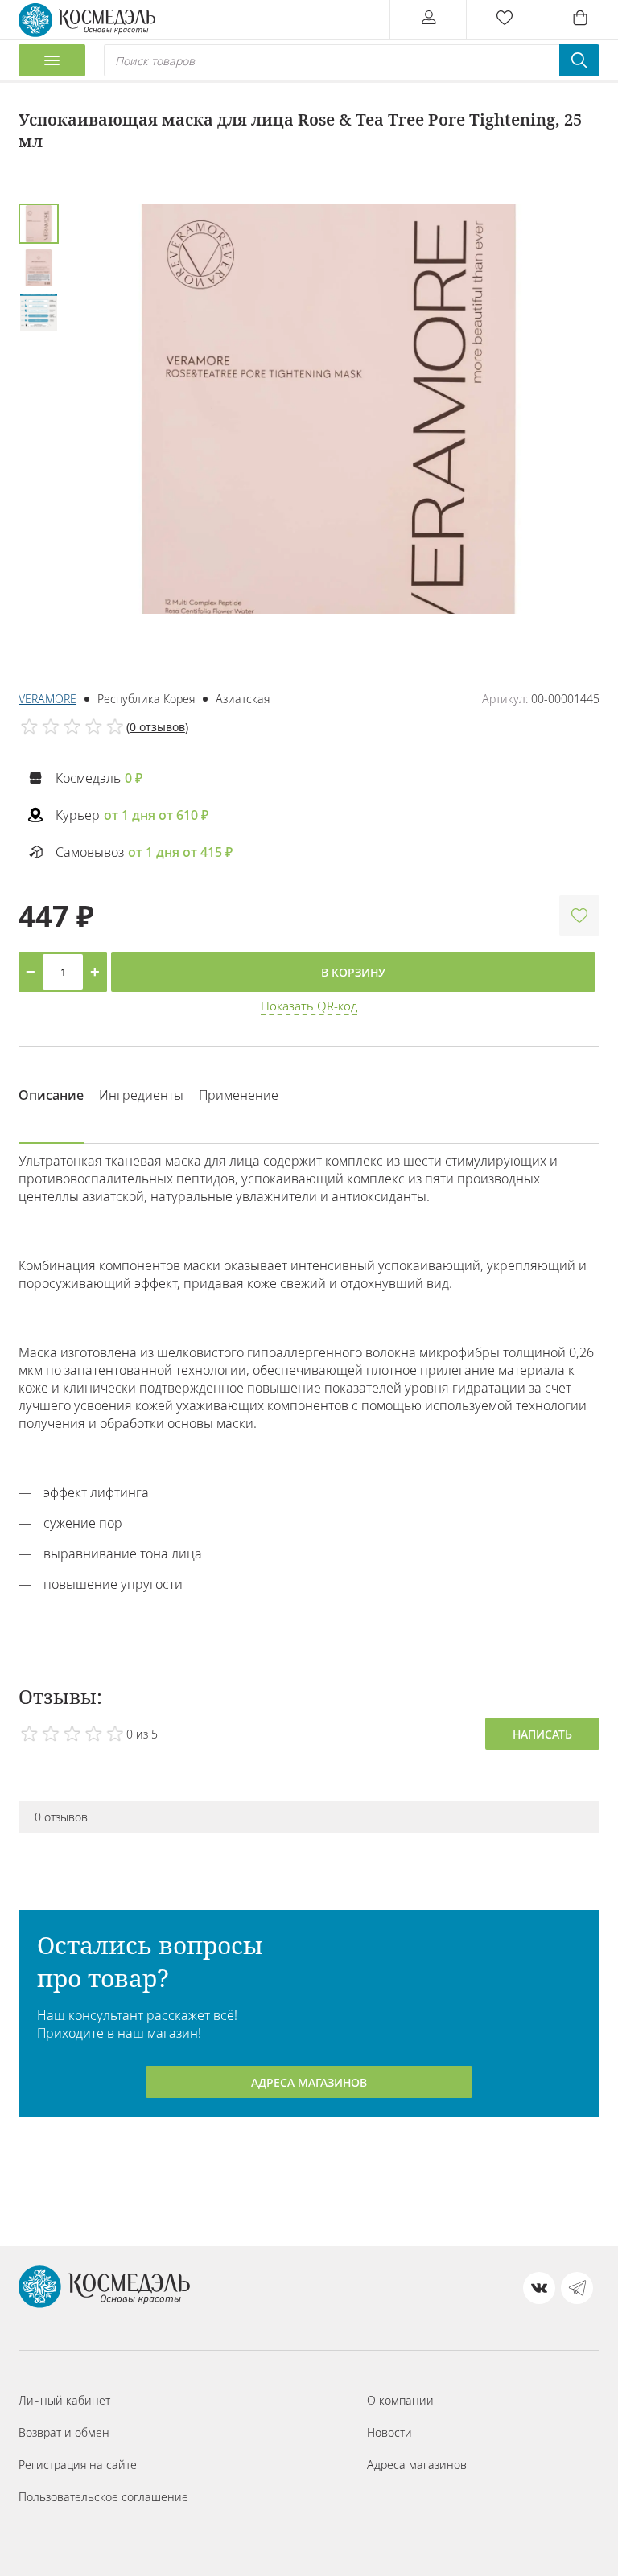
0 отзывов (157, 727)
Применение (239, 1095)
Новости (389, 2432)
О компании (400, 2400)
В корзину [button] (353, 972)
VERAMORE (47, 699)
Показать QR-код (309, 1006)
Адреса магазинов (309, 2082)
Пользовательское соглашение (103, 2497)
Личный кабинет (64, 2400)
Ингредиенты (141, 1095)
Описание (51, 1095)
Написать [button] (542, 1734)
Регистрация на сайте (78, 2465)
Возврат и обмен (64, 2432)
